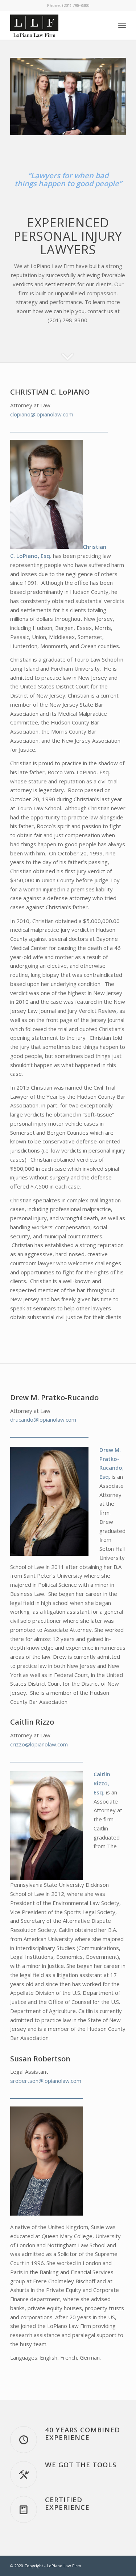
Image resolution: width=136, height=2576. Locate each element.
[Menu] (122, 25)
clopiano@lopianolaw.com (42, 414)
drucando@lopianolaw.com (43, 1419)
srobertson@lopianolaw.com (46, 2081)
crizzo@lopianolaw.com (39, 1744)
